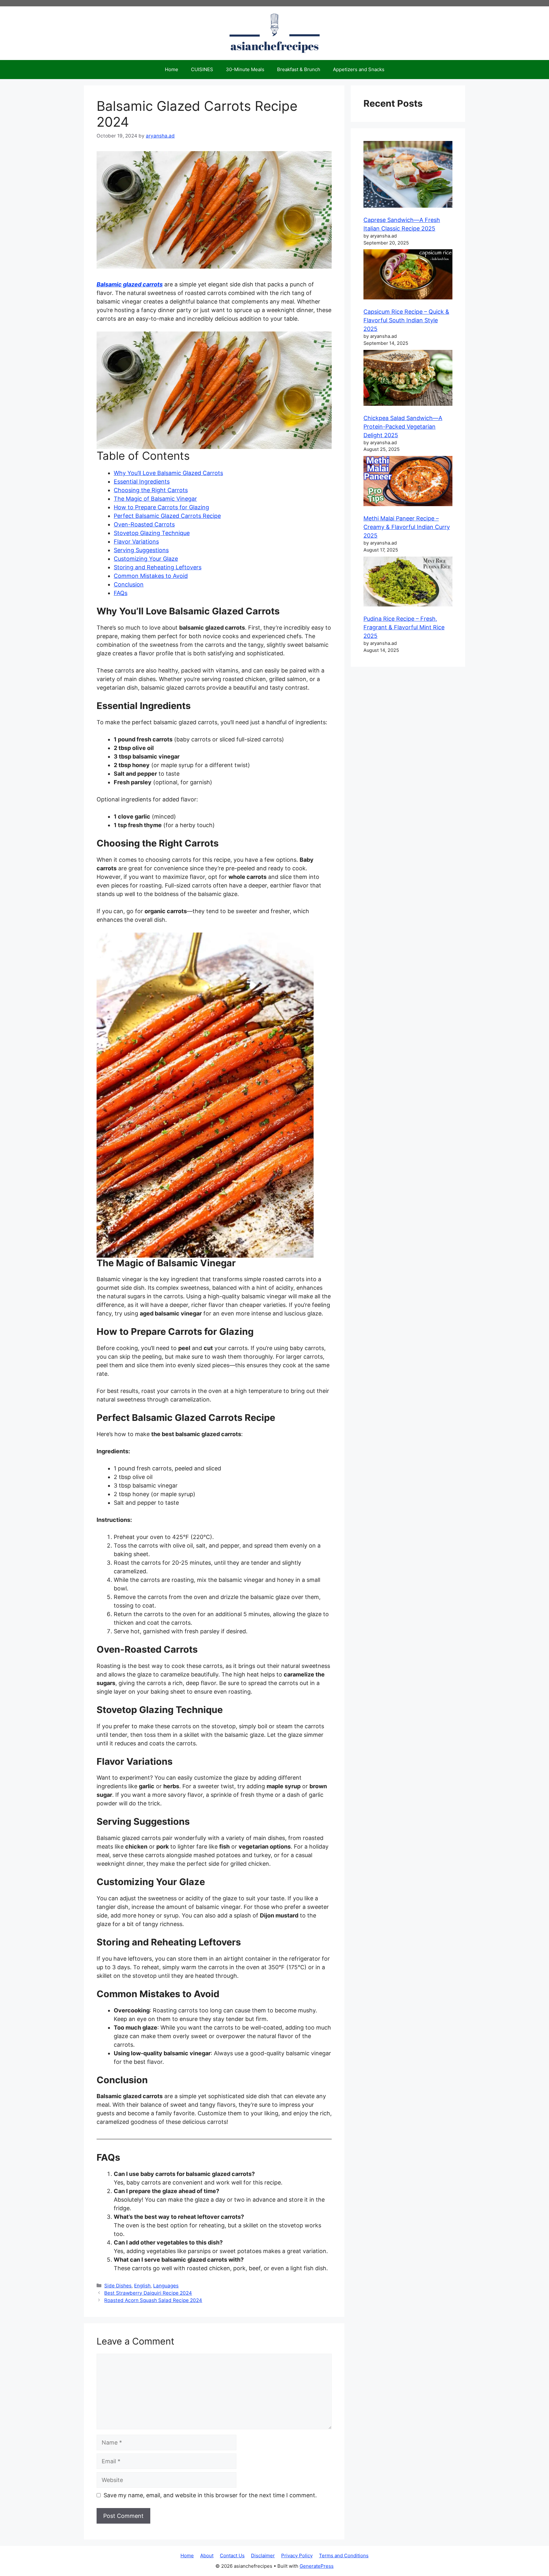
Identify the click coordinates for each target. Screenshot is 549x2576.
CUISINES (202, 69)
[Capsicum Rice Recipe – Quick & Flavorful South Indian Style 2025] (408, 275)
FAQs (121, 593)
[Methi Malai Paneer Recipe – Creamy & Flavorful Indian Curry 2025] (408, 482)
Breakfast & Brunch (299, 69)
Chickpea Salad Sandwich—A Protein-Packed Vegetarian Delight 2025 (403, 427)
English (142, 2286)
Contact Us (232, 2556)
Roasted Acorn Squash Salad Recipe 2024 (153, 2300)
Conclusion (129, 584)
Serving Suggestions (141, 550)
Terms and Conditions (344, 2556)
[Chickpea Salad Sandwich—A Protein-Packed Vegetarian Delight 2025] (408, 379)
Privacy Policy (297, 2556)
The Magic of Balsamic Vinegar (155, 499)
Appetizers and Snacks (359, 69)
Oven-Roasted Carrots (144, 524)
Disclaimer (263, 2556)
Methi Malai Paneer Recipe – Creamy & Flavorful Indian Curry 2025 (407, 527)
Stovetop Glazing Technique (152, 533)
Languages (166, 2286)
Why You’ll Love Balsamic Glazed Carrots (168, 473)
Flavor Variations (136, 542)
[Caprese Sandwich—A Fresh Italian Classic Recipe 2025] (408, 175)
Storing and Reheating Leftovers (158, 567)
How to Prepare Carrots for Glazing (161, 507)
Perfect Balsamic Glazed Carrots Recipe (167, 516)
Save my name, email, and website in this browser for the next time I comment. (210, 2495)
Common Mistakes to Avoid (151, 576)
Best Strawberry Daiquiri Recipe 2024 (148, 2293)
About (207, 2556)
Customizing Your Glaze (146, 559)
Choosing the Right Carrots (151, 490)
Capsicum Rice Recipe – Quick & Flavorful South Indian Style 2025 (406, 320)
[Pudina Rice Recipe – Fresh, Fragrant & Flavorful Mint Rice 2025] (408, 583)
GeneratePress (317, 2566)
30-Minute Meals (245, 69)
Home (172, 69)
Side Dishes (118, 2286)
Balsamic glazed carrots (130, 284)
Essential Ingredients (142, 482)
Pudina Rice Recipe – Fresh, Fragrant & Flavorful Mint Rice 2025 (404, 627)
